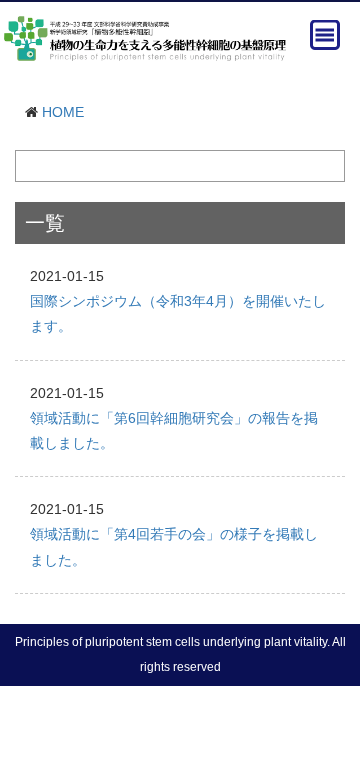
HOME (63, 112)
